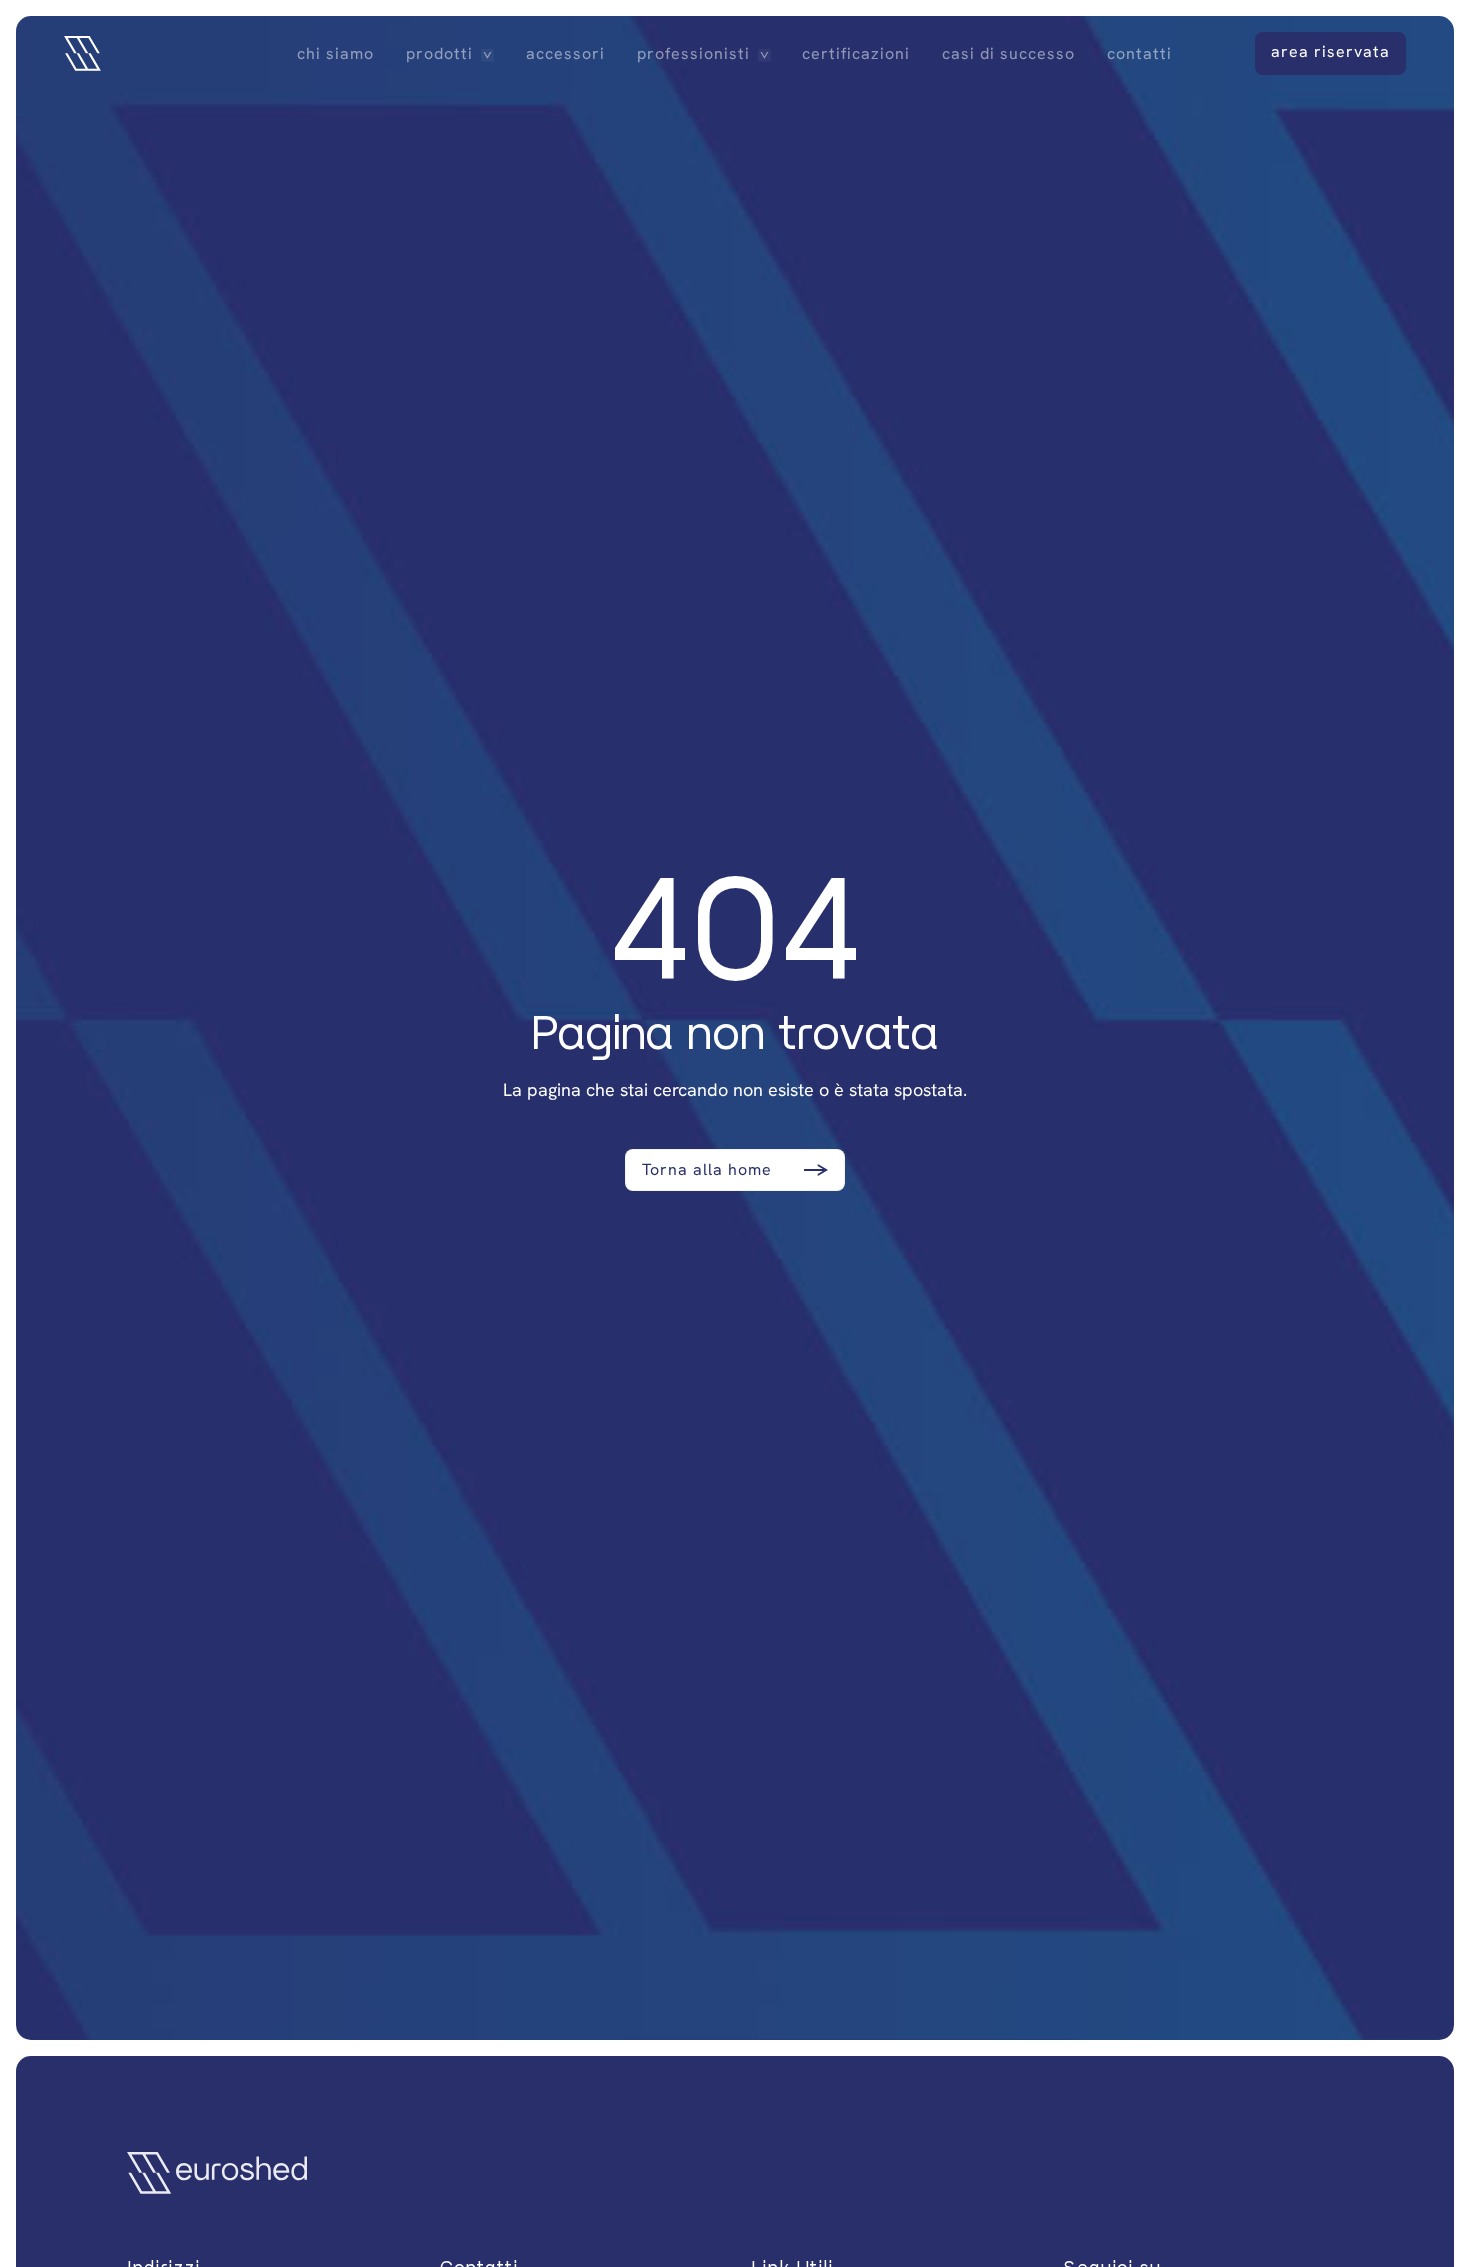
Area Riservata (1330, 51)
